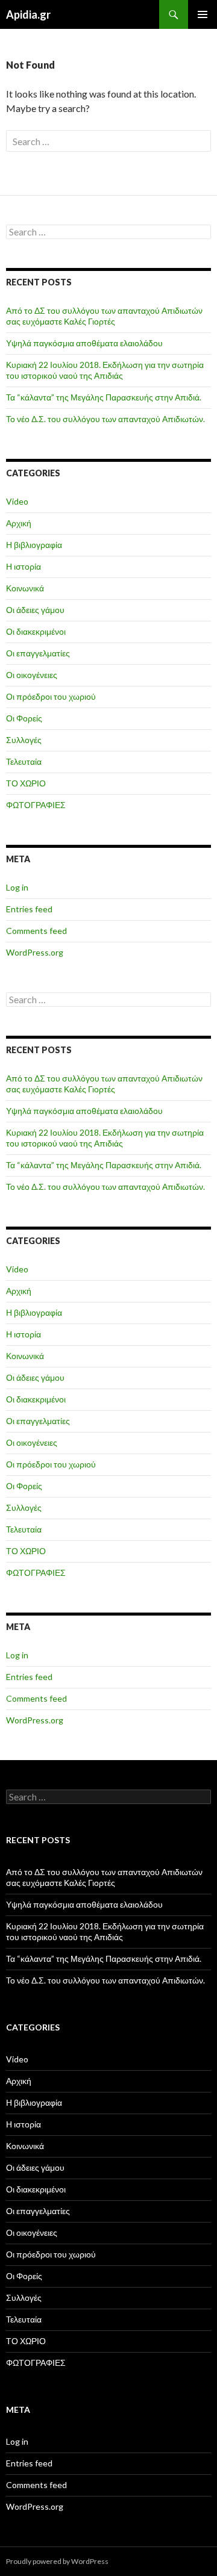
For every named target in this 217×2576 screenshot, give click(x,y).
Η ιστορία (24, 566)
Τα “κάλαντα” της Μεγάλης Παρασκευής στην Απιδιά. (104, 397)
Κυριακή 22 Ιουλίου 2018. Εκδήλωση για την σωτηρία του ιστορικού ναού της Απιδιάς (105, 370)
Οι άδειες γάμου (35, 610)
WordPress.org (35, 952)
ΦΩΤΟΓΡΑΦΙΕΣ (36, 805)
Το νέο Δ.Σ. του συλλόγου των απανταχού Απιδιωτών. (105, 419)
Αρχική (19, 523)
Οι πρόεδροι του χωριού (51, 696)
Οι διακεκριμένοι (36, 631)
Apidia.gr (28, 14)
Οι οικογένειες (32, 675)
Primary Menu (203, 14)
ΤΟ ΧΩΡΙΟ (26, 783)
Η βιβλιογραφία (34, 545)
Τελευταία (24, 761)
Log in (17, 887)
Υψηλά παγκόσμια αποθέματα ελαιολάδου (84, 343)
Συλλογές (24, 740)
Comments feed (36, 931)
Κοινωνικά (25, 588)
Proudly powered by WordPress (57, 2561)
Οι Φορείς (24, 718)
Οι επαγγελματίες (38, 653)
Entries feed (29, 909)
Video (17, 501)
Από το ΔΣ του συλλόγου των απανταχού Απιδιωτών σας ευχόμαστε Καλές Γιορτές (104, 316)
